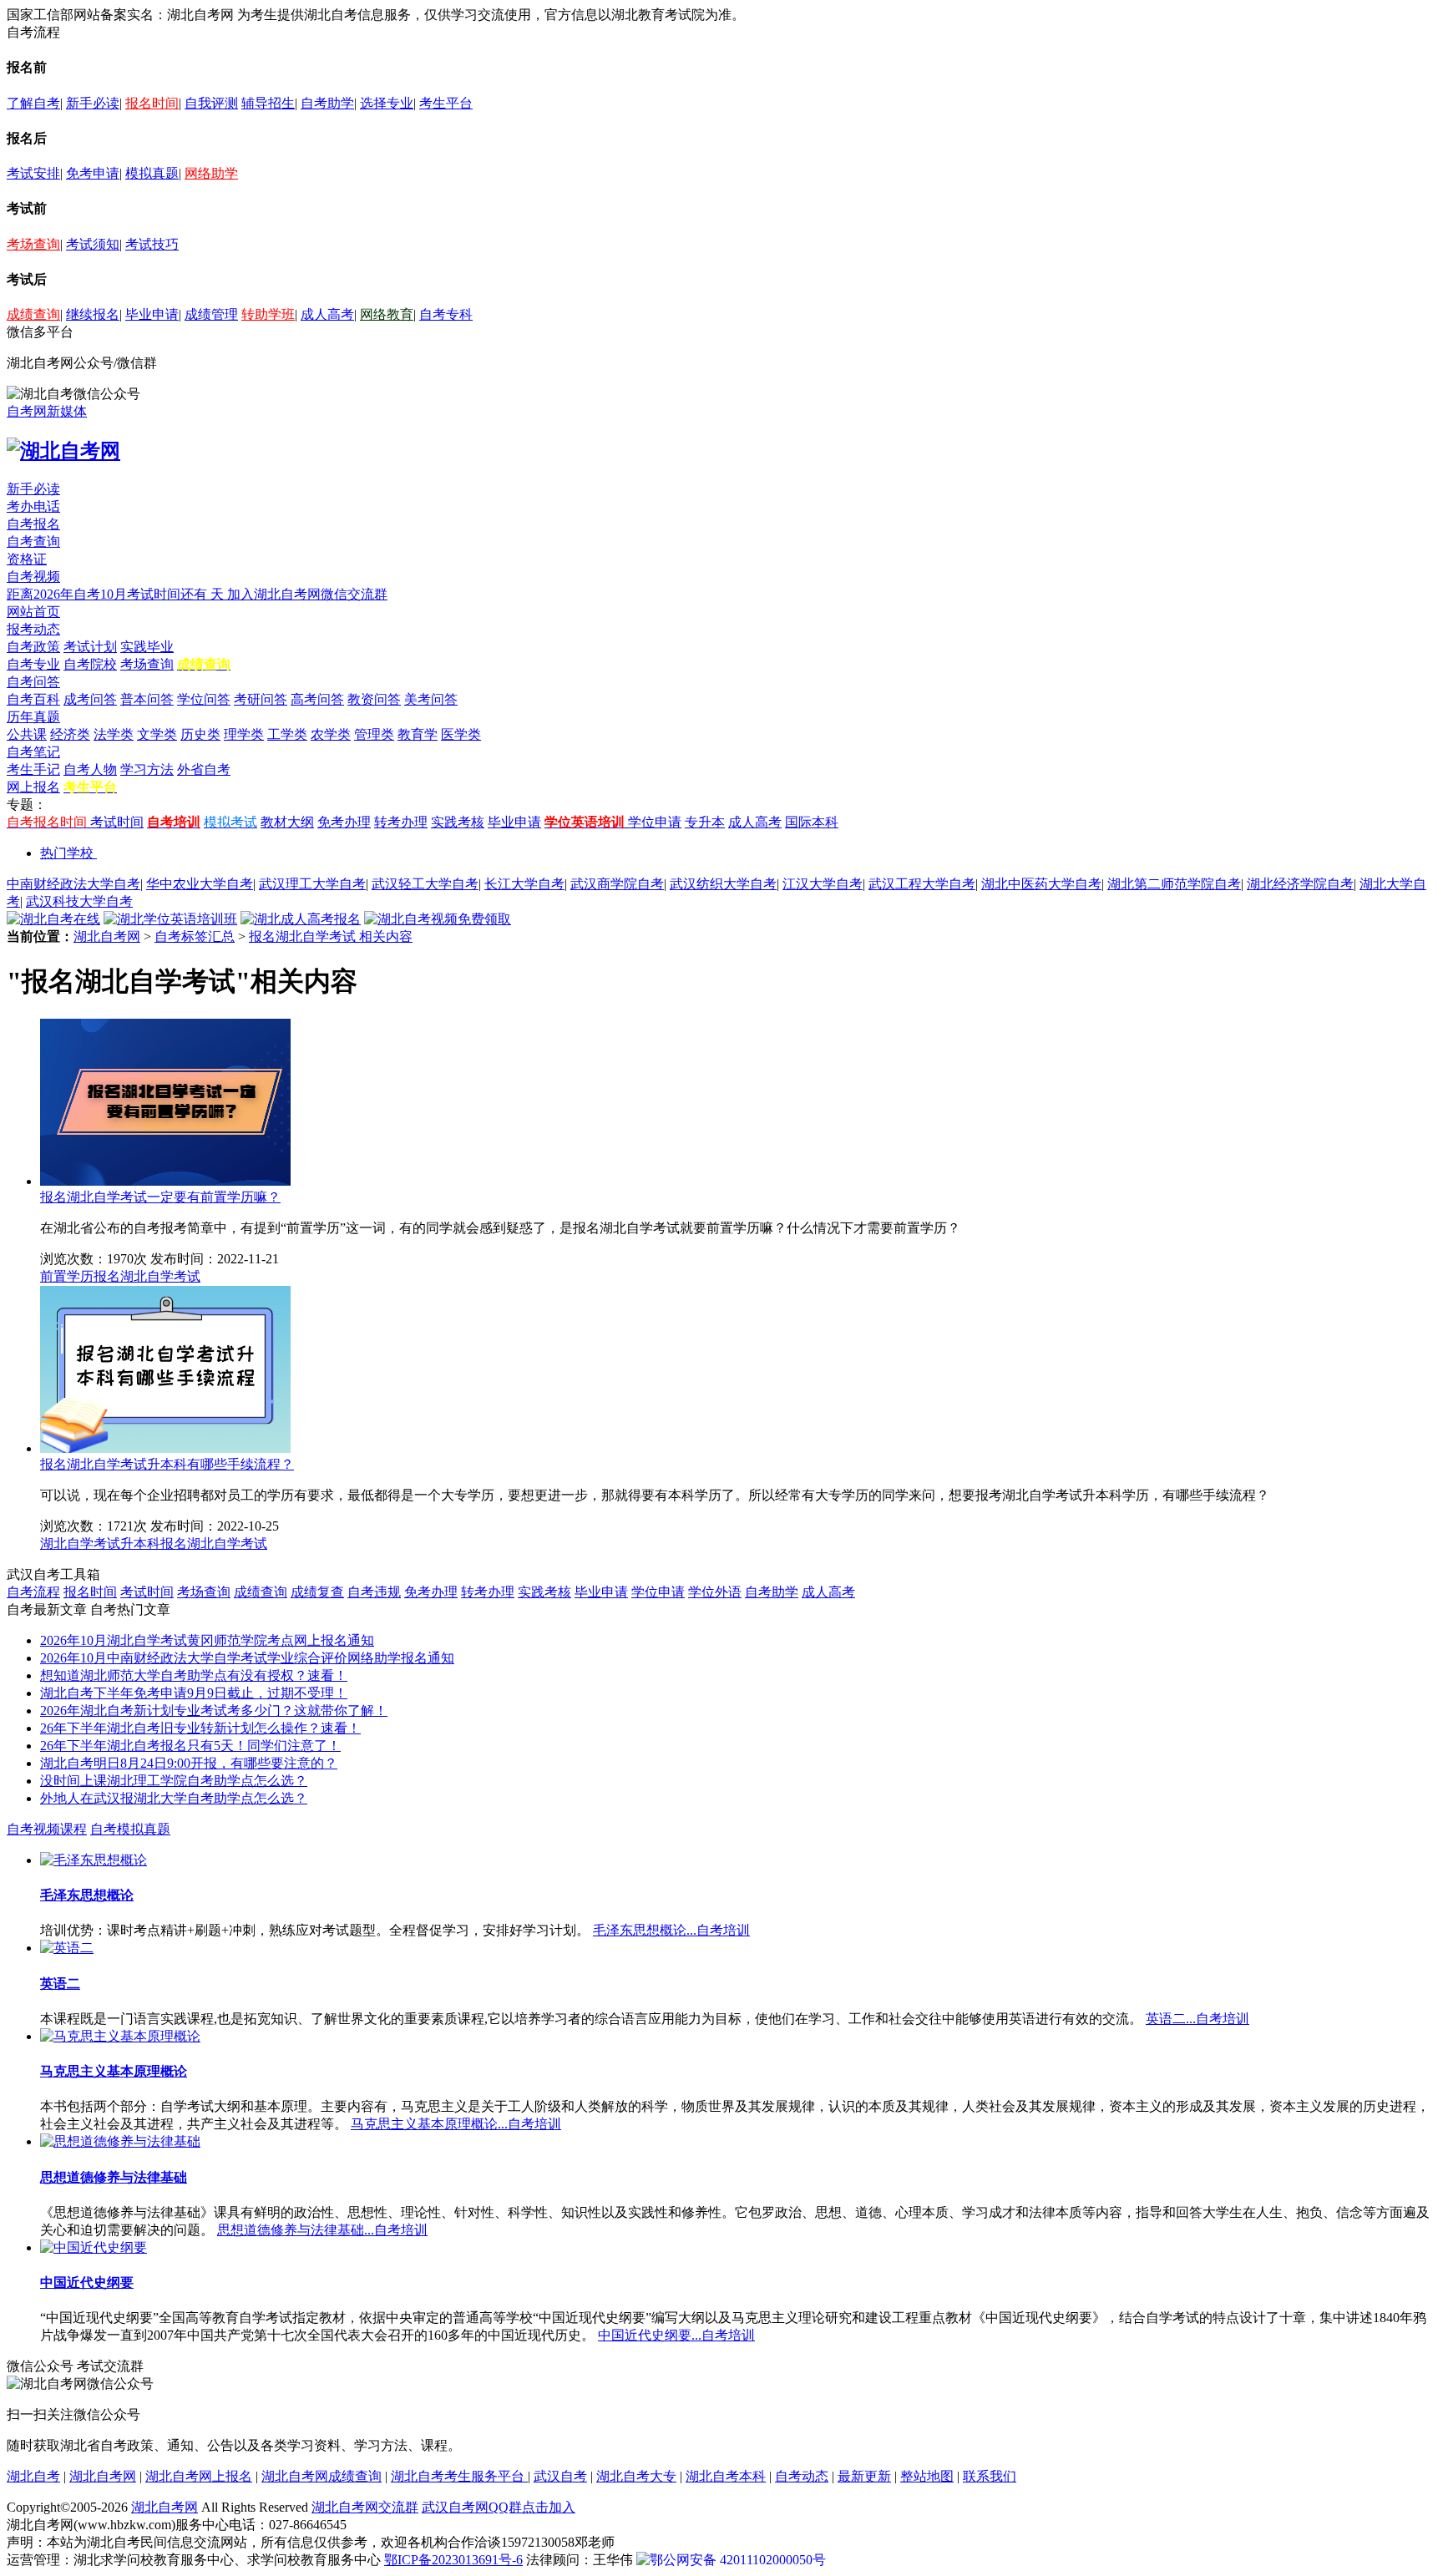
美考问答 (431, 699)
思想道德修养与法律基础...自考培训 (322, 2230)
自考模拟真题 (130, 1829)
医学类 (461, 734)
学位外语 (715, 1592)
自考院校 (90, 664)
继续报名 (93, 314)
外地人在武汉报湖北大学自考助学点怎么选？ (174, 1798)
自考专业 (33, 664)
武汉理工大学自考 (312, 884)
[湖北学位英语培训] (170, 919)
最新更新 (864, 2476)
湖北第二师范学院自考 (1174, 884)
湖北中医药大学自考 (1041, 884)
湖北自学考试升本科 (100, 1544)
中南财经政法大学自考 (73, 884)
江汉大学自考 (823, 884)
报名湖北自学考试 (147, 1276)
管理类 (374, 734)
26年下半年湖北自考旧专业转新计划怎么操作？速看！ (200, 1728)
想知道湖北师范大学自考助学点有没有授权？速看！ (194, 1675)
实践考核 (458, 822)
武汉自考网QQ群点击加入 (499, 2507)
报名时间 (152, 103)
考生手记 (33, 769)
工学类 (287, 734)
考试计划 (90, 647)
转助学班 (268, 314)
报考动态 (33, 629)
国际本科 (812, 822)
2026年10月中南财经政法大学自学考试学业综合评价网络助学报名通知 (247, 1658)
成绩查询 (33, 314)
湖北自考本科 (726, 2476)
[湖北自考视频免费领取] (438, 919)
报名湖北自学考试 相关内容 (331, 936)
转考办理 (401, 822)
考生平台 (446, 103)
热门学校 (67, 853)
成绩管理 (211, 314)
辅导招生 (268, 103)
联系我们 (990, 2476)
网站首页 (33, 612)
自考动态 (802, 2476)
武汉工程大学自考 (922, 884)
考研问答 (261, 699)
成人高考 (327, 314)
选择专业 (387, 103)
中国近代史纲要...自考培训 (676, 2335)
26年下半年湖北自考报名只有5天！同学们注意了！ (190, 1746)
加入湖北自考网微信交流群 (307, 594)
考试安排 (33, 173)
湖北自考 (33, 2476)
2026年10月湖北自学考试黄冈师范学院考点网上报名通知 (207, 1640)
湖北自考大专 (636, 2476)
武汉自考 (560, 2476)
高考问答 (317, 699)
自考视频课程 (47, 1829)
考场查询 (33, 244)
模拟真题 (152, 173)
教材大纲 (287, 822)
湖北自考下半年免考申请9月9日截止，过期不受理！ (194, 1693)
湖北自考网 (107, 936)
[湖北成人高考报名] (301, 919)
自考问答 (33, 682)
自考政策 (33, 647)
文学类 (157, 734)
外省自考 (204, 769)
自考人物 (90, 769)
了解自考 (33, 103)
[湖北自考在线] (53, 919)
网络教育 (387, 314)
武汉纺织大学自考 (723, 884)
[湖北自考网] (63, 451)
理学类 (244, 734)
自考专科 (446, 314)
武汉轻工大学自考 (425, 884)
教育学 (418, 734)
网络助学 (211, 173)
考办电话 (33, 506)
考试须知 (93, 244)
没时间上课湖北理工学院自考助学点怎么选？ (174, 1781)
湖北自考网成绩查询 (322, 2476)
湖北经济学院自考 (1300, 884)
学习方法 (147, 769)
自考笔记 (33, 752)
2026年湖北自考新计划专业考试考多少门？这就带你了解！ (214, 1711)
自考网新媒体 (47, 411)
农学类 (331, 734)
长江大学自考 (524, 884)
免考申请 (93, 173)
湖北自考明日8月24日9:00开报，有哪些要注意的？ (189, 1763)
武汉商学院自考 (617, 884)
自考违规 (374, 1592)
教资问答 (374, 699)
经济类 (70, 734)
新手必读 (93, 103)
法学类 (114, 734)
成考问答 (90, 699)
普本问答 (147, 699)
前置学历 (67, 1276)
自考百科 (33, 699)
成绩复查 (317, 1592)
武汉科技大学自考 (79, 901)
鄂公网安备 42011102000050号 (738, 2560)
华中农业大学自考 (200, 884)
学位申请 (655, 822)
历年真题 (33, 717)
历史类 (200, 734)
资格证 (27, 559)
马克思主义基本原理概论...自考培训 (456, 2124)
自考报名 (33, 524)
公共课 (27, 734)
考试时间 (117, 822)
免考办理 (344, 822)
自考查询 (33, 542)
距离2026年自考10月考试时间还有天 (117, 594)
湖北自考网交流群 (365, 2507)
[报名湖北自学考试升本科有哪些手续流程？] (165, 1448)
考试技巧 (152, 244)
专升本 (705, 822)
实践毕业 (147, 647)
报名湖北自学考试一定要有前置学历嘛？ (160, 1197)
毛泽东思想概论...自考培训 (671, 1930)
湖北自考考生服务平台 (459, 2476)
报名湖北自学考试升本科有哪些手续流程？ (167, 1464)
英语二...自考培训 (1197, 2019)
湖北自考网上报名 (199, 2476)
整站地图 (927, 2476)
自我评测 (211, 103)
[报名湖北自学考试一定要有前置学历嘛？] (165, 1181)
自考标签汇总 (195, 936)
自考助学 (327, 103)
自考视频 (33, 577)
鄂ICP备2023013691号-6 (453, 2560)
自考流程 (33, 1592)
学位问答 (204, 699)
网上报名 (33, 787)
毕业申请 (152, 314)
